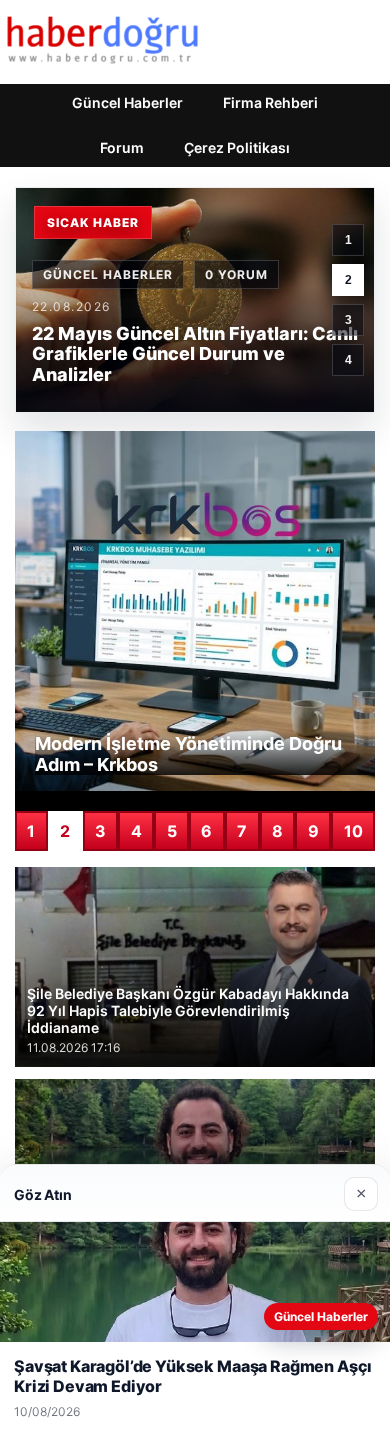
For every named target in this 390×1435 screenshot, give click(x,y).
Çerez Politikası (237, 147)
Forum (122, 147)
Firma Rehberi (270, 102)
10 (353, 831)
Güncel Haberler (127, 102)
